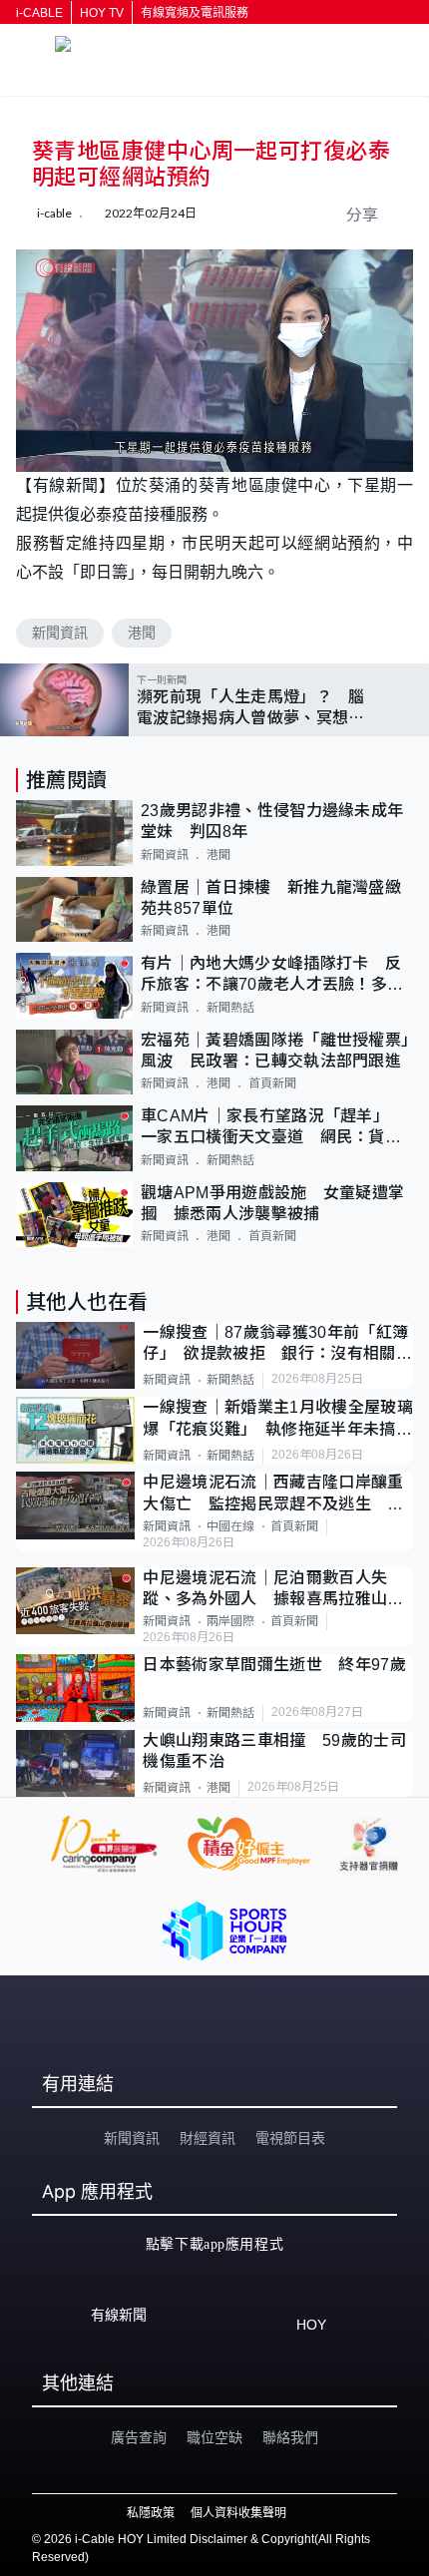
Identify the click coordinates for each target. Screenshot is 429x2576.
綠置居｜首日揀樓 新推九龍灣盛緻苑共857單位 (271, 898)
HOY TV (102, 13)
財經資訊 (208, 2138)
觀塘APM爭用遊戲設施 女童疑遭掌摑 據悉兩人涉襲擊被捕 (272, 1203)
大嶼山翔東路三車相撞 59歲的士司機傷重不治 (274, 1751)
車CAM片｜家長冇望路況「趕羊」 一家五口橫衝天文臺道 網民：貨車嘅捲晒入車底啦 (271, 1128)
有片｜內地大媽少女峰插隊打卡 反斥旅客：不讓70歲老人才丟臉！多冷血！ (272, 975)
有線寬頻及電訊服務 (195, 13)
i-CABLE (39, 13)
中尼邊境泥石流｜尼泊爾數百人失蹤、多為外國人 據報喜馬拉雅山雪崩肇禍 (273, 1590)
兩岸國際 (230, 1621)
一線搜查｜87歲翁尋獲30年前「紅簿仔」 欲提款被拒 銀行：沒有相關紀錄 (277, 1344)
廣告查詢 (139, 2437)
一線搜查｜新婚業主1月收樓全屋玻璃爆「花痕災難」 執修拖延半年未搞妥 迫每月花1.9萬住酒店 (278, 1419)
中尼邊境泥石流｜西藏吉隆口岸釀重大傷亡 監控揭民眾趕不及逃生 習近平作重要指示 (273, 1494)
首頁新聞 (272, 1083)
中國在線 (230, 1526)
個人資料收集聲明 (238, 2513)
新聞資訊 (60, 633)
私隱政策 (151, 2513)
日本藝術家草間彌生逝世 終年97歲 (274, 1665)
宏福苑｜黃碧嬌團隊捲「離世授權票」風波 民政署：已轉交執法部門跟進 (275, 1051)
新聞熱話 (230, 1008)
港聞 (142, 633)
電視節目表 (290, 2138)
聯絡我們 (290, 2437)
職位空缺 (214, 2437)
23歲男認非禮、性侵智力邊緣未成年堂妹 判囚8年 (272, 821)
